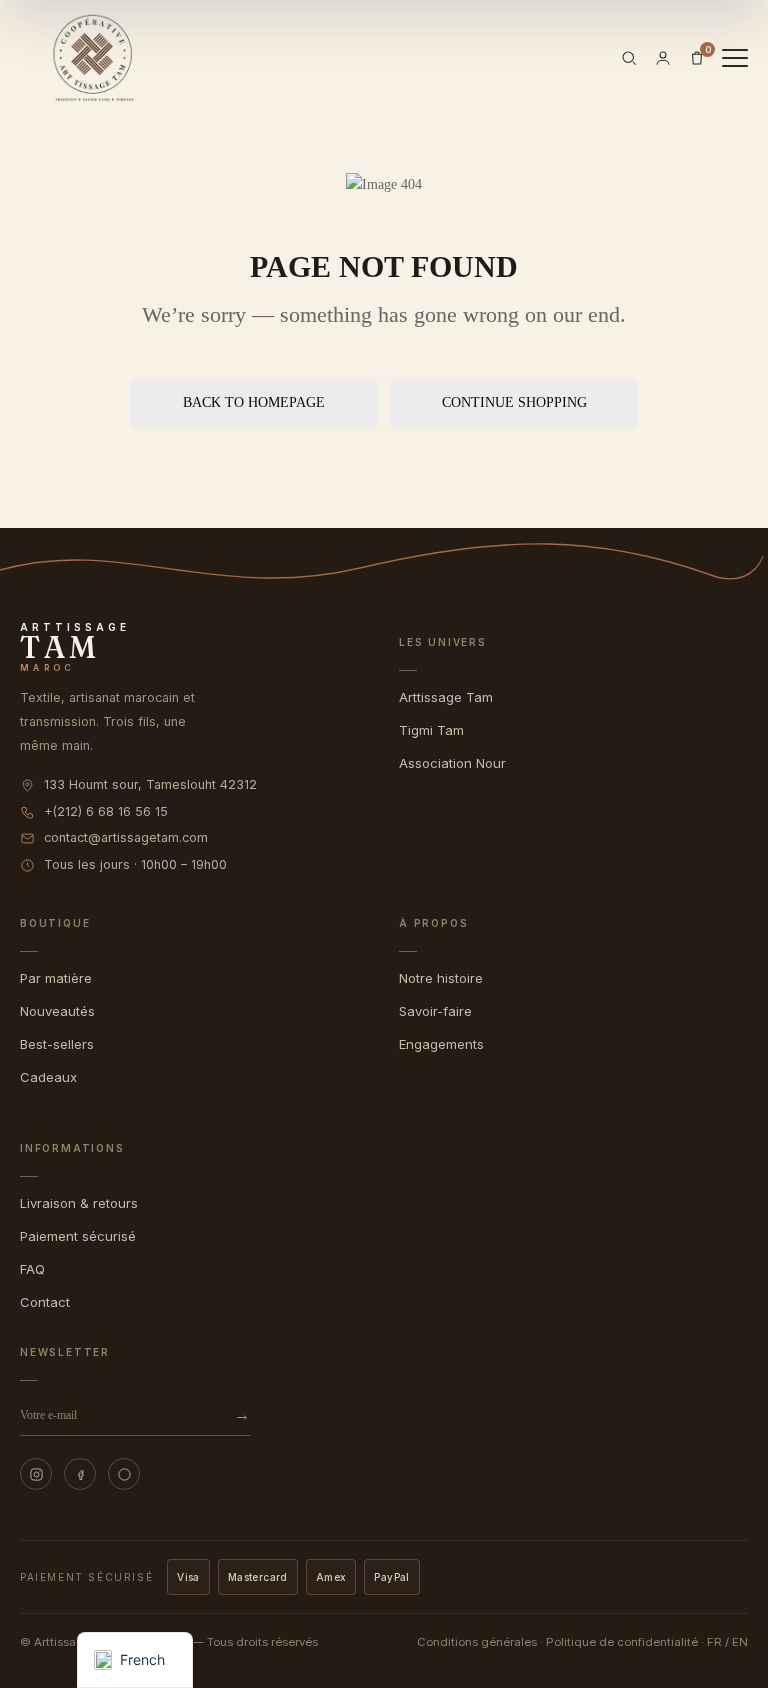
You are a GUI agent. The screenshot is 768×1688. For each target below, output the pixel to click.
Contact (45, 1302)
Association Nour (452, 763)
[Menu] (735, 58)
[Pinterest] (124, 1474)
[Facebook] (80, 1474)
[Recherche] (629, 58)
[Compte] (663, 58)
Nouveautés (57, 1011)
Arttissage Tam (446, 697)
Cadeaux (48, 1077)
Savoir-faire (435, 1011)
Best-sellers (57, 1044)
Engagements (441, 1044)
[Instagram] (36, 1474)
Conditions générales (477, 1642)
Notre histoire (441, 978)
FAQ (32, 1269)
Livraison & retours (79, 1203)
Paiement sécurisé (78, 1236)
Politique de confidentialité (622, 1642)
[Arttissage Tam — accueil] (93, 58)
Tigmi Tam (431, 730)
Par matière (56, 978)
